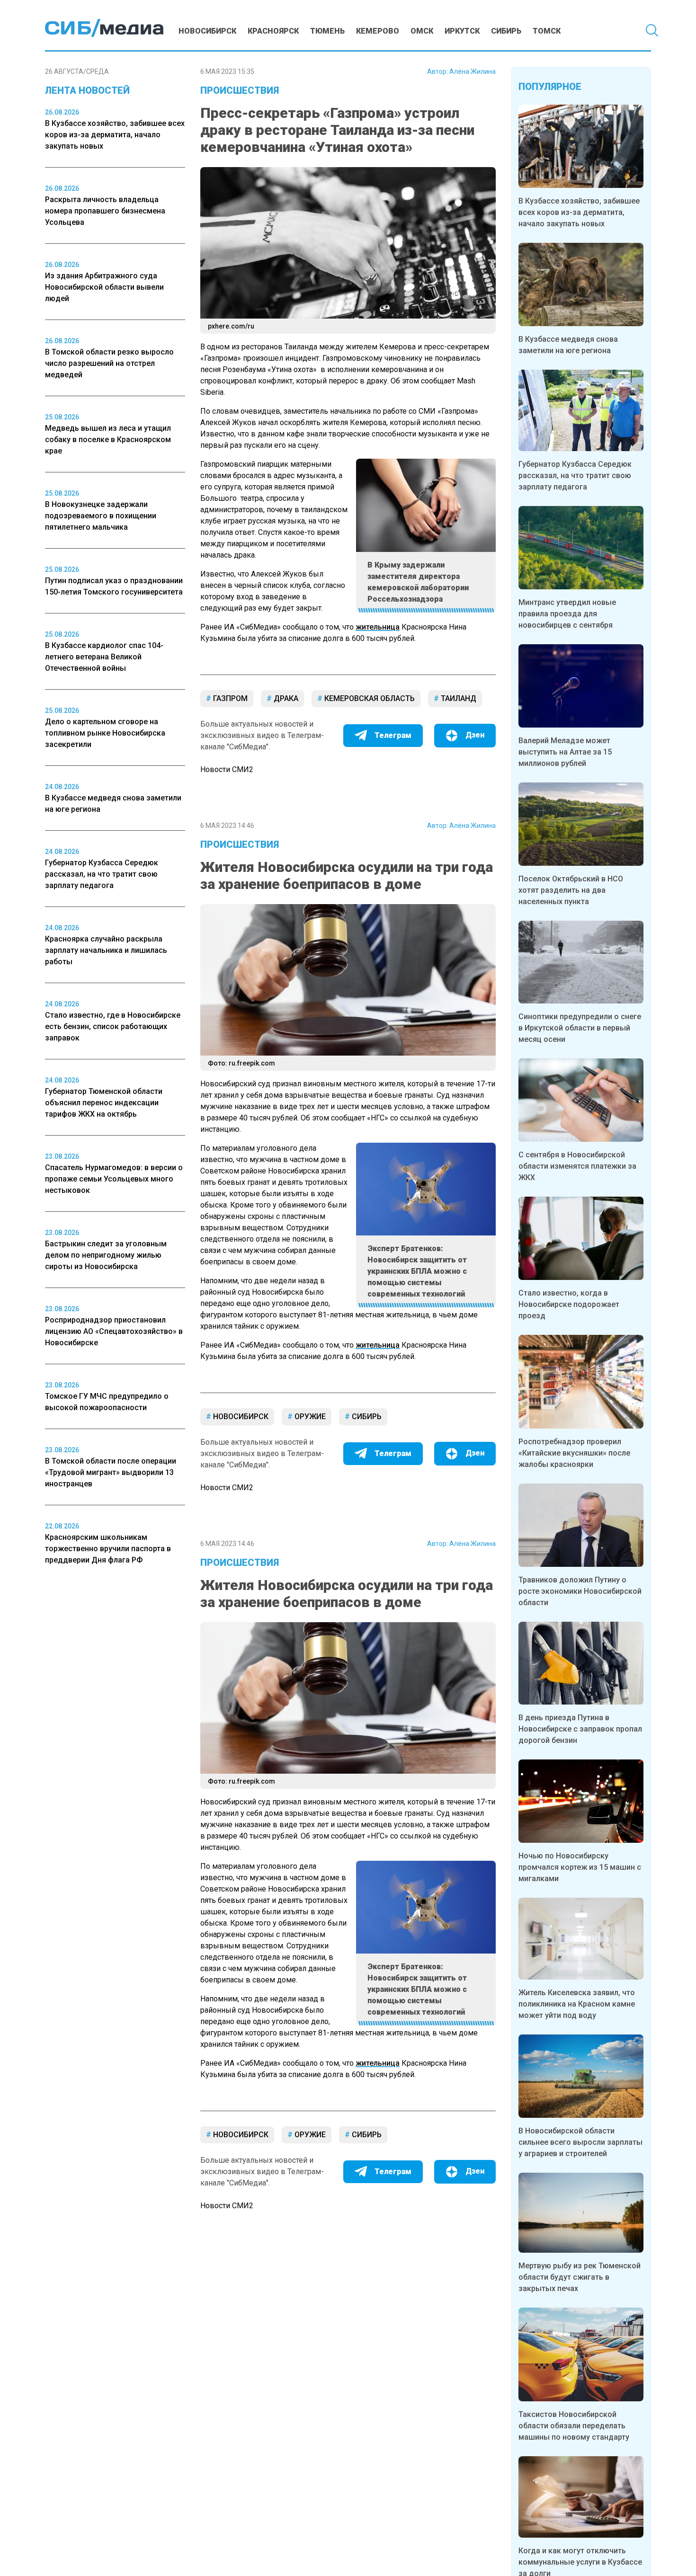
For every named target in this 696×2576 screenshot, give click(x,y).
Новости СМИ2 (227, 769)
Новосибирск (207, 31)
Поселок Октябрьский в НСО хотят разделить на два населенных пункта (571, 890)
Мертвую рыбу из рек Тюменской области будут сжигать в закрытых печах (580, 2277)
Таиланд (458, 698)
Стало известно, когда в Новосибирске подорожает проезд (569, 1304)
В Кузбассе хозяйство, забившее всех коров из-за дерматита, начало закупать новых (579, 212)
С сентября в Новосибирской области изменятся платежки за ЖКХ (577, 1166)
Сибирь (506, 31)
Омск (422, 31)
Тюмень (327, 31)
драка (285, 698)
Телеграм (393, 735)
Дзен (475, 735)
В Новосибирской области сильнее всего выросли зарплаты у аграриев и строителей (580, 2142)
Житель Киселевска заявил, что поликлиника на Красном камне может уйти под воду (577, 2004)
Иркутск (462, 31)
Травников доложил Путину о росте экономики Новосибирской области (580, 1591)
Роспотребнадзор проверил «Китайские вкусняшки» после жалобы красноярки (574, 1453)
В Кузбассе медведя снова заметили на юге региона (568, 345)
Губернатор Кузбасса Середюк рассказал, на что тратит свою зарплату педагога (575, 475)
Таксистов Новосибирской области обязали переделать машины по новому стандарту (574, 2426)
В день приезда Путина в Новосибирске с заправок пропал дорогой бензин (580, 1729)
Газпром (229, 698)
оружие (309, 1417)
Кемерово (378, 31)
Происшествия (240, 90)
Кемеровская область (369, 698)
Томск (547, 31)
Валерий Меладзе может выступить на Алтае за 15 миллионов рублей (565, 752)
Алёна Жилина (473, 71)
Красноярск (273, 31)
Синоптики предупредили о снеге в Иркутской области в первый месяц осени (580, 1028)
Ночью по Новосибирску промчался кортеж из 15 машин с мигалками (580, 1867)
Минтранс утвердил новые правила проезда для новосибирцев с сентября (567, 614)
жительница (378, 627)
